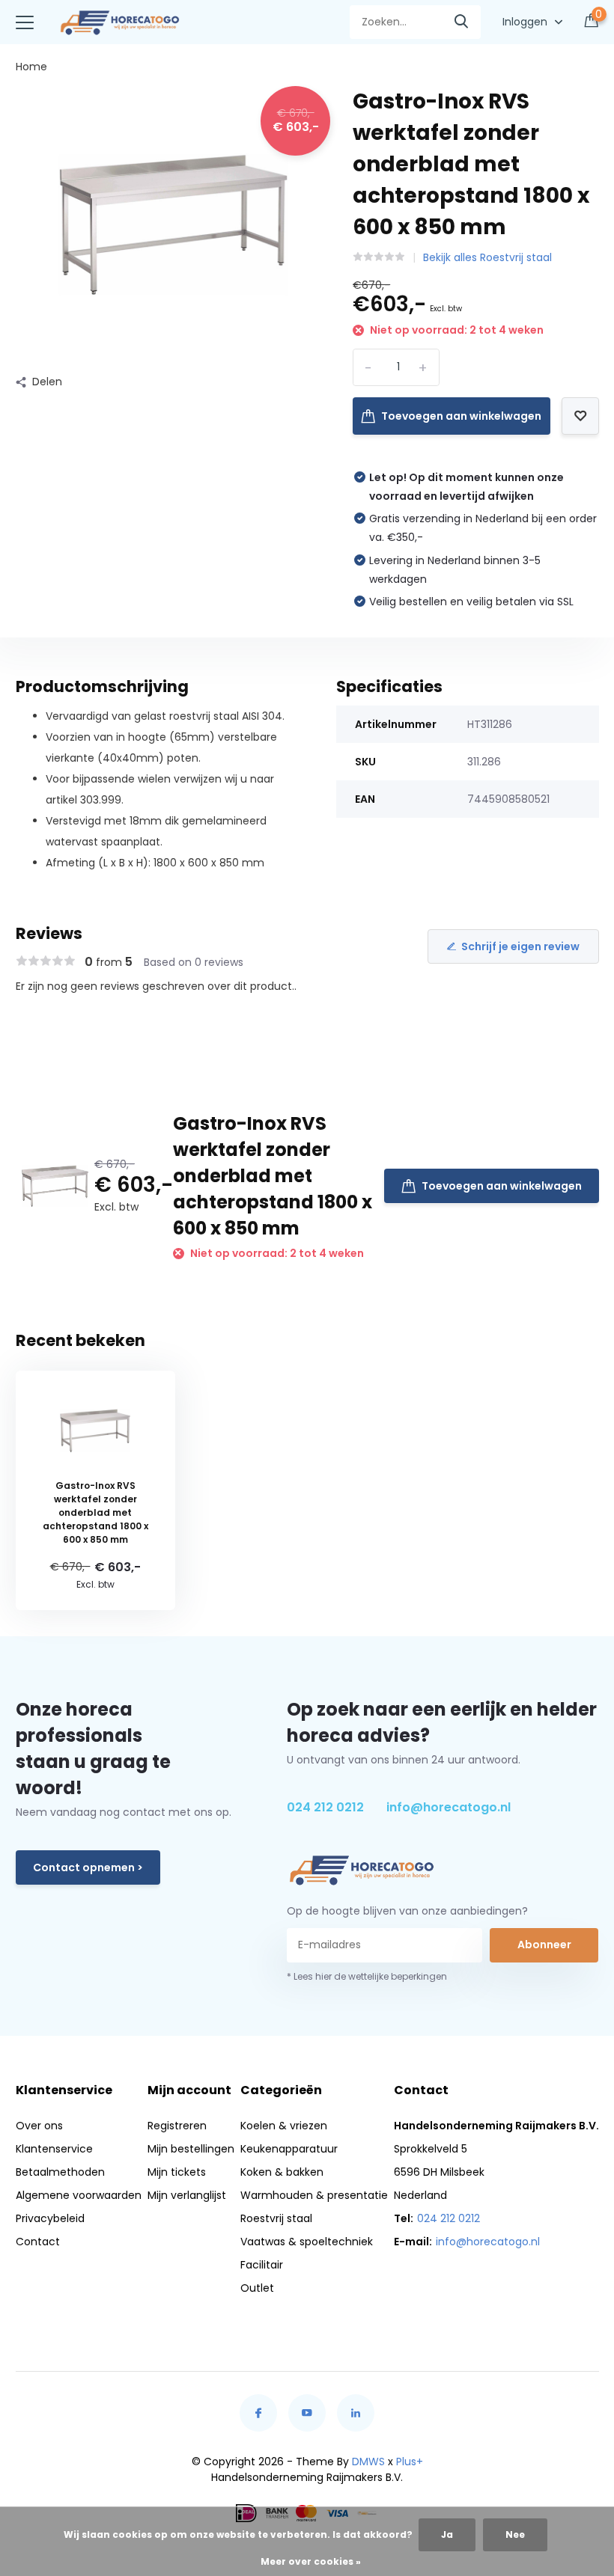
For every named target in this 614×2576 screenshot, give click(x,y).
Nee (515, 2534)
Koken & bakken (282, 2172)
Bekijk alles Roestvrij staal (487, 257)
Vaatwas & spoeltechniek (307, 2242)
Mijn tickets (177, 2172)
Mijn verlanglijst (187, 2195)
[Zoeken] (462, 22)
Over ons (39, 2126)
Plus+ (410, 2462)
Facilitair (262, 2265)
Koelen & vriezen (284, 2126)
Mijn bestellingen (191, 2149)
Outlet (257, 2288)
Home (31, 67)
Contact (38, 2242)
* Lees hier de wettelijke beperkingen (367, 1976)
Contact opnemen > (88, 1867)
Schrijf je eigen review (520, 946)
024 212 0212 (325, 1807)
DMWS (368, 2462)
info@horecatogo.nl (449, 1807)
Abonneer (544, 1945)
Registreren (177, 2126)
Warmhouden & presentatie (314, 2195)
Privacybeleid (50, 2218)
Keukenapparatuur (289, 2149)
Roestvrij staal (276, 2218)
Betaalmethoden (60, 2172)
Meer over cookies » (311, 2561)
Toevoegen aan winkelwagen (461, 416)
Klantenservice (54, 2149)
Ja (447, 2534)
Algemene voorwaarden (79, 2195)
